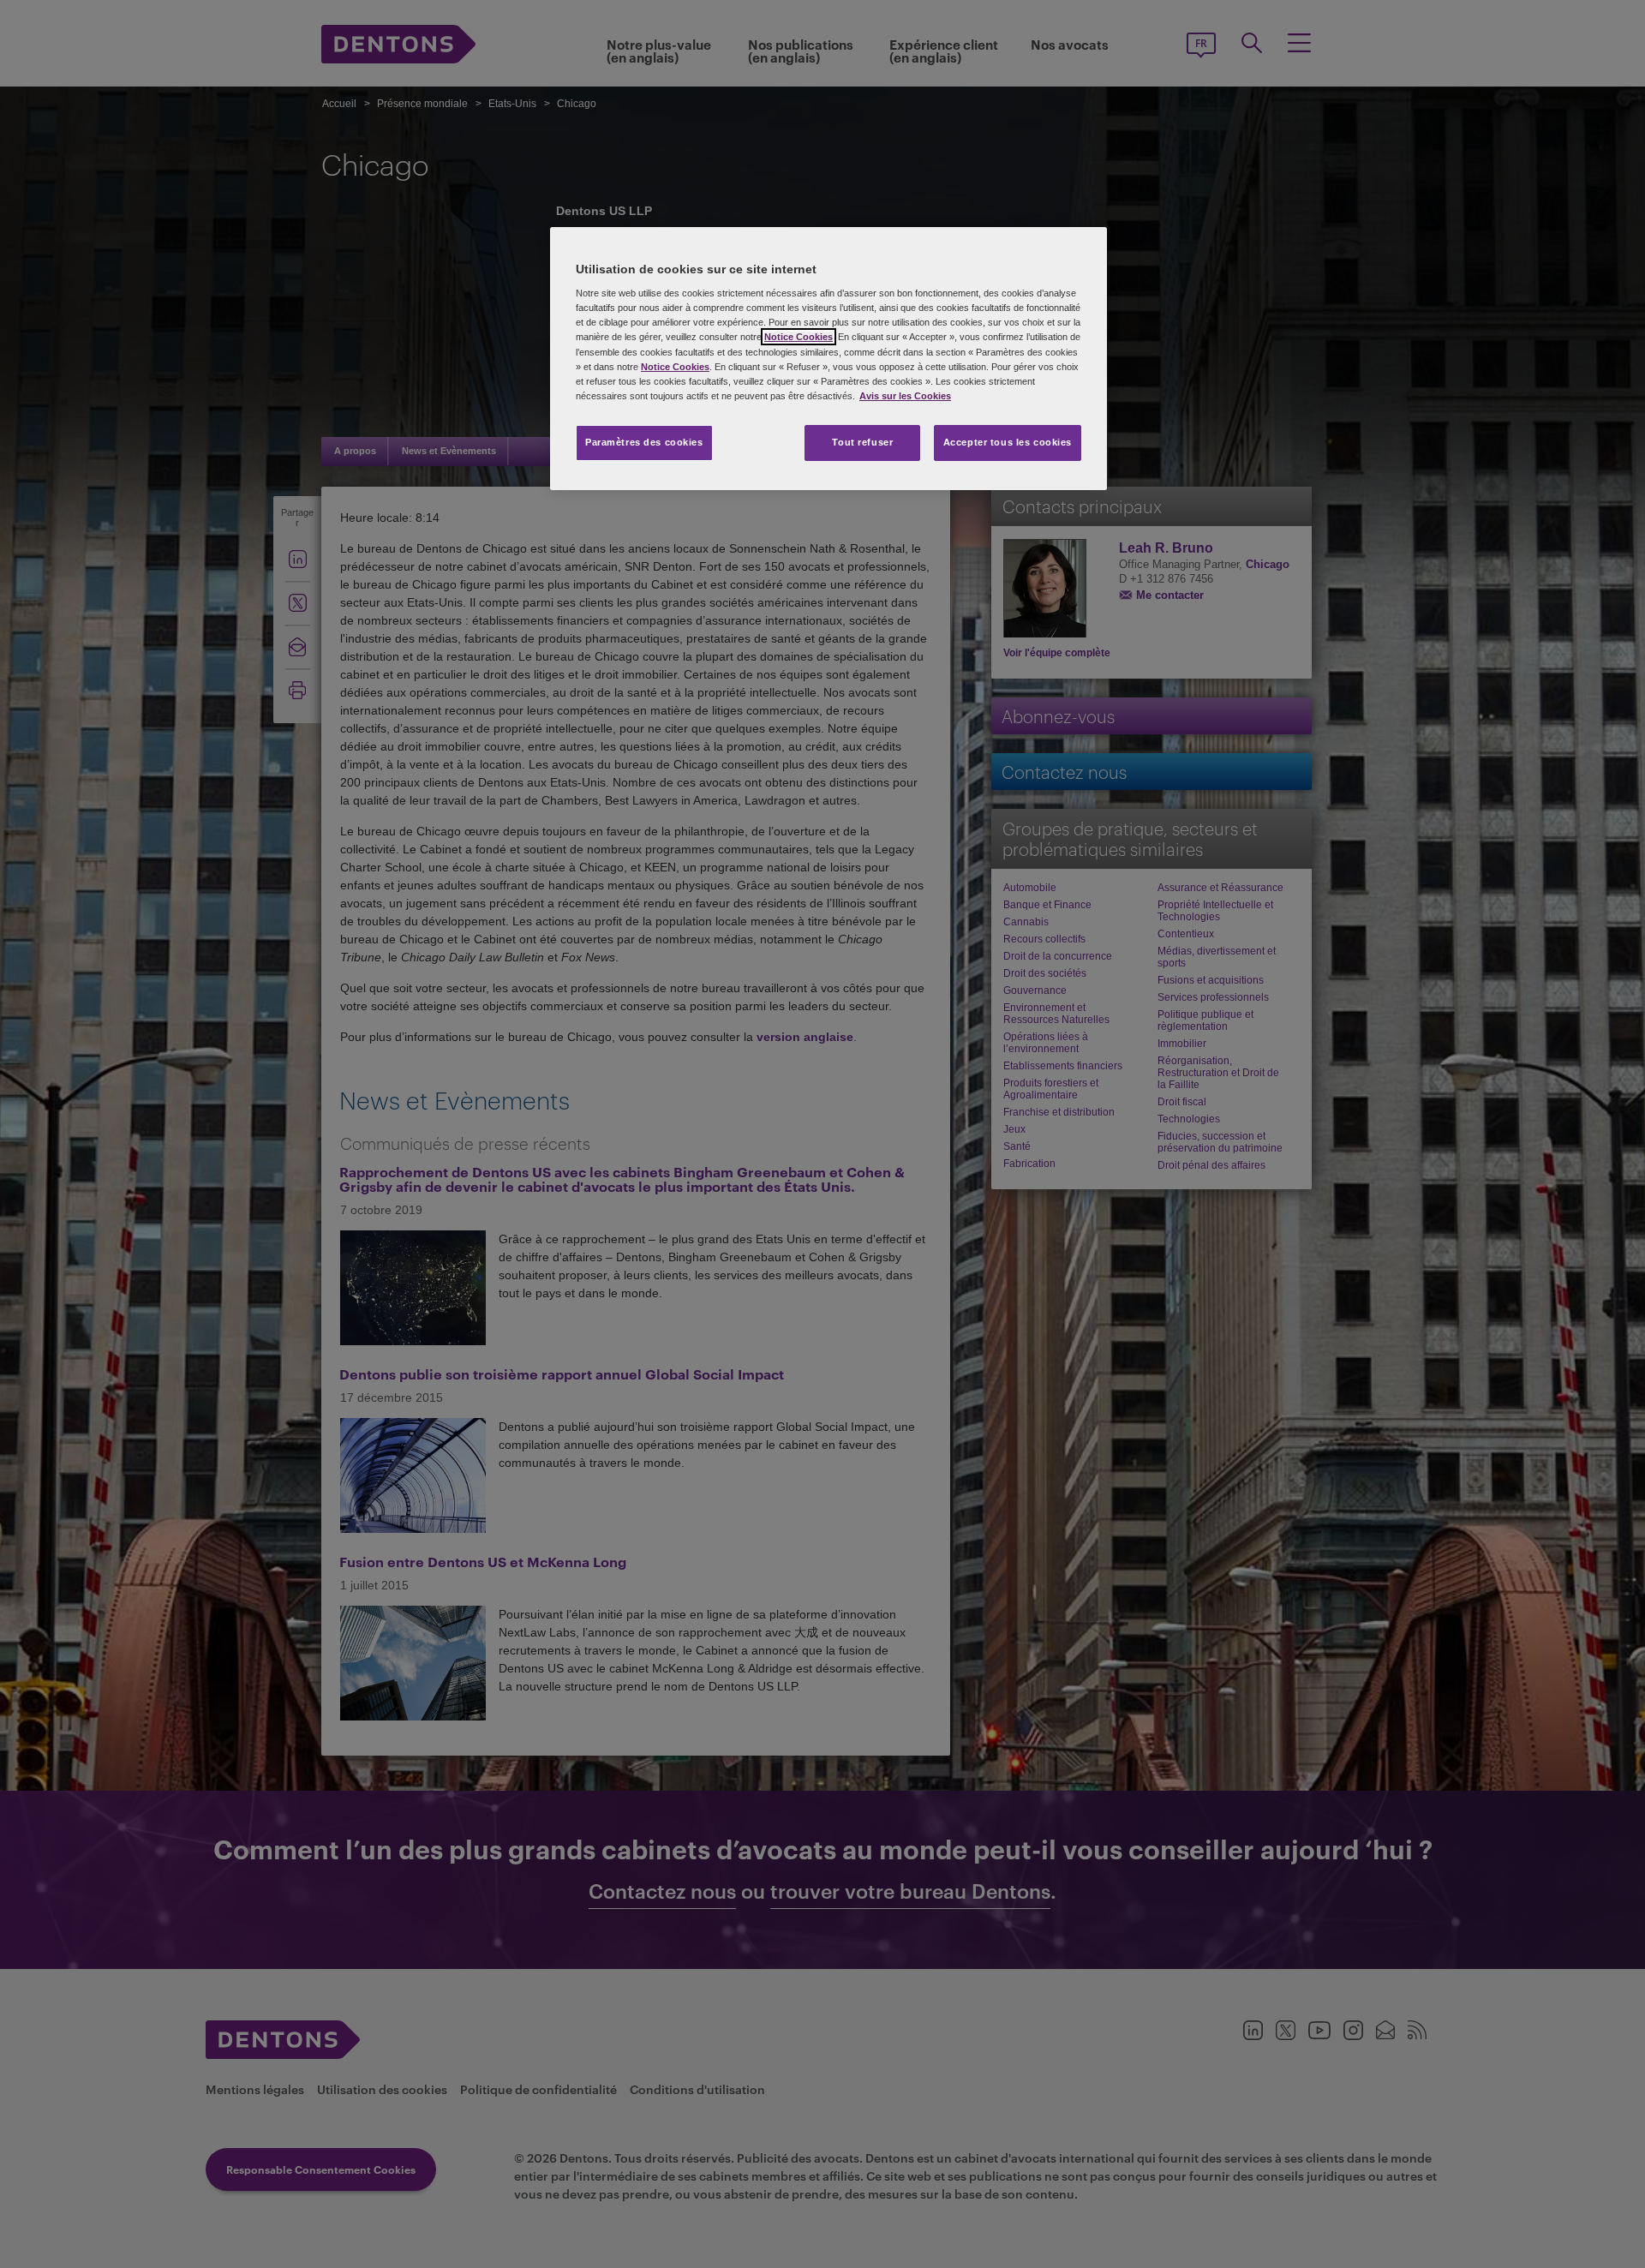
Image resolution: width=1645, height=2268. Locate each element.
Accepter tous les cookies (1008, 442)
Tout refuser (862, 442)
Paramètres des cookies (644, 442)
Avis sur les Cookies (905, 396)
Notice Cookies (799, 337)
